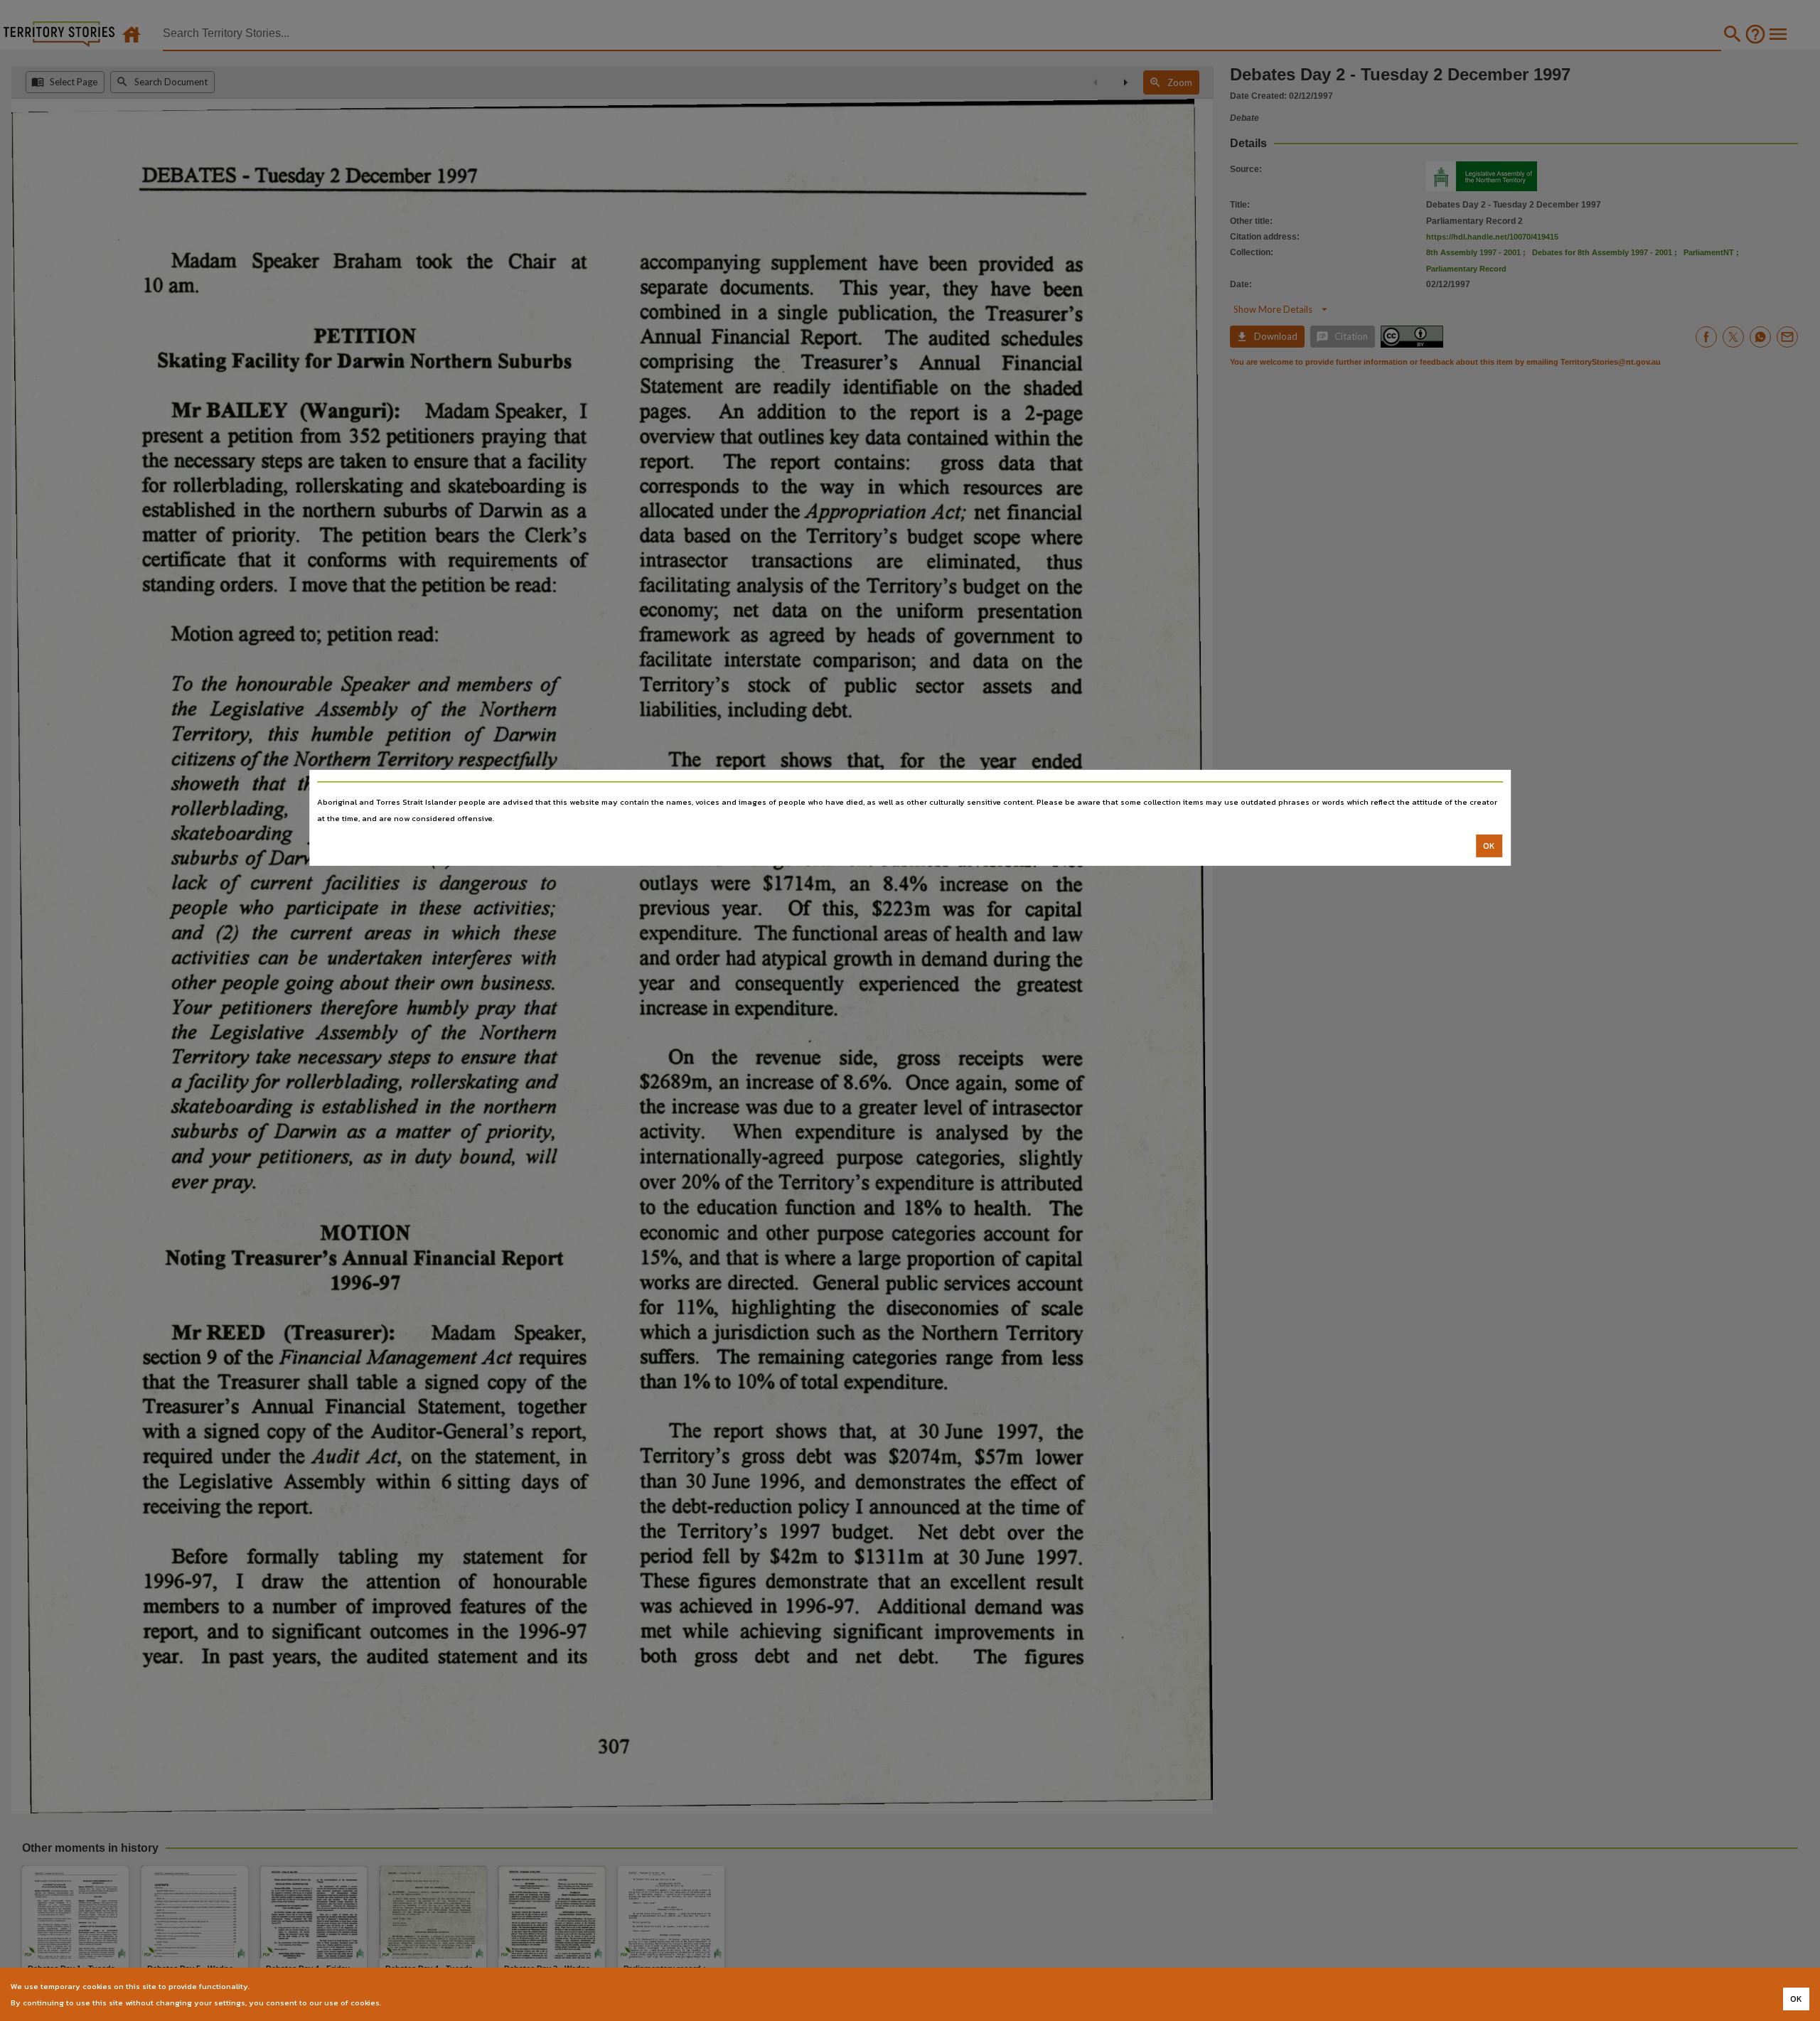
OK (1489, 846)
